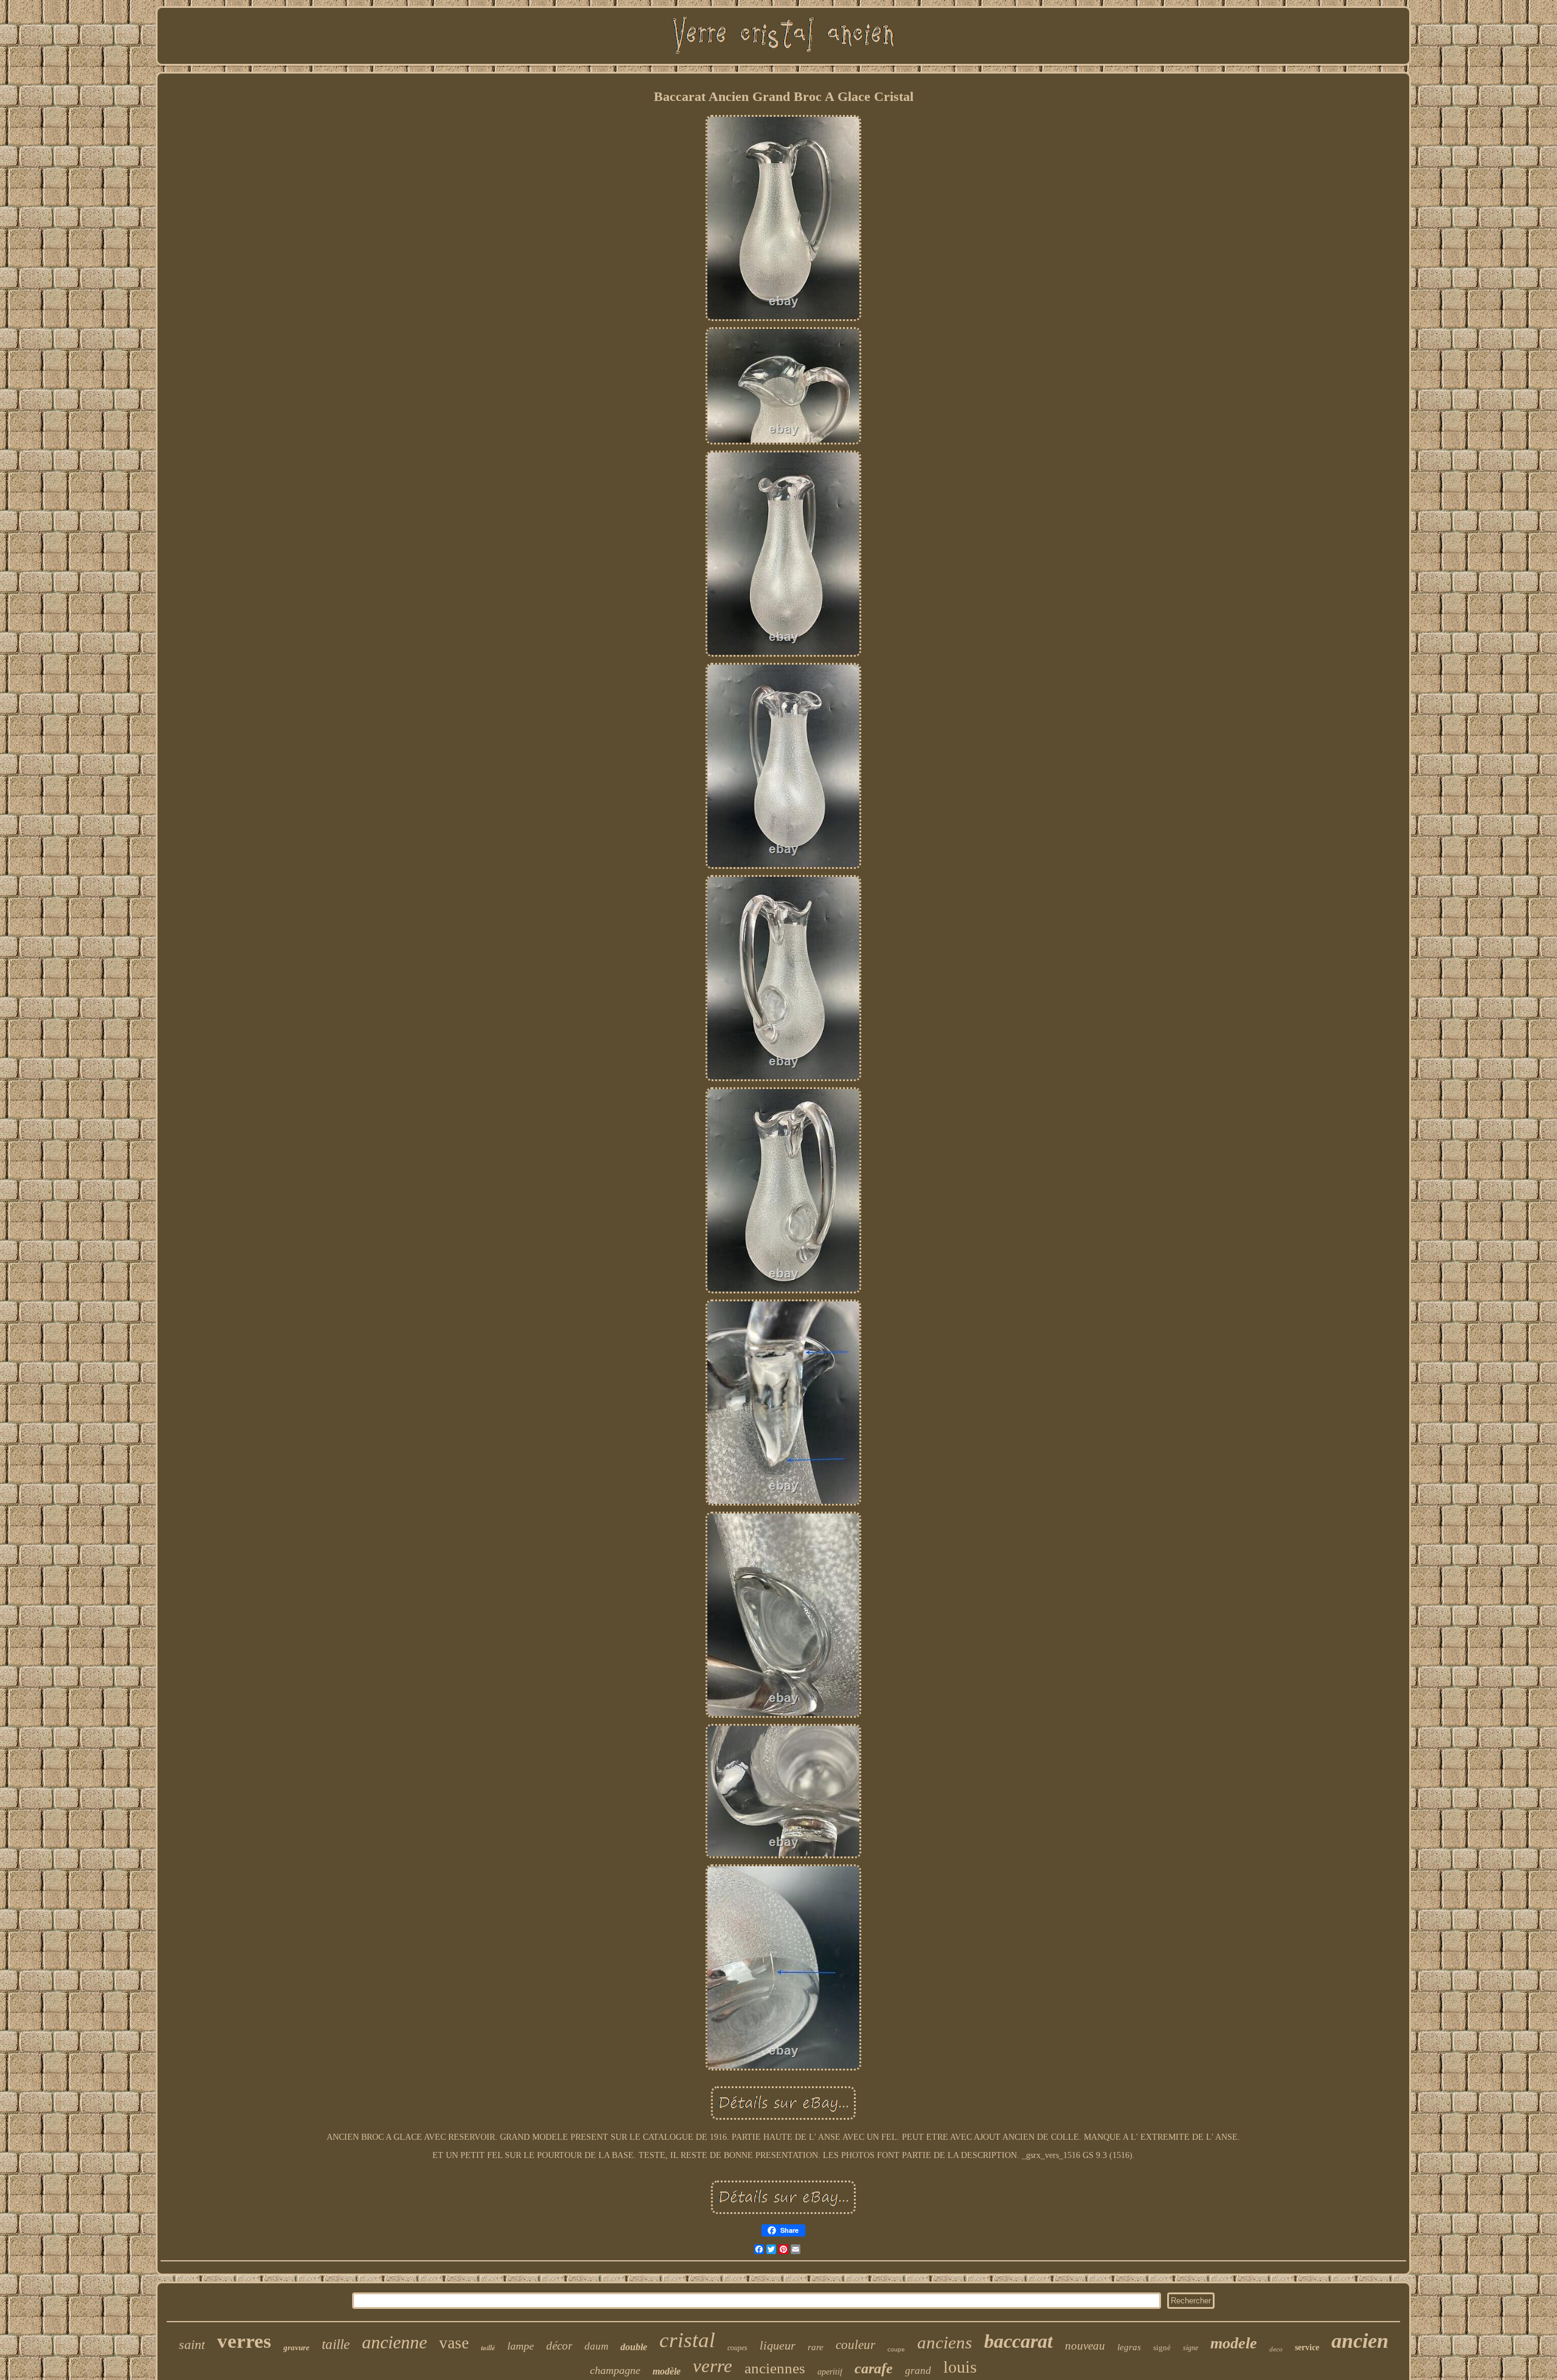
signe (1191, 2348)
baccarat (1018, 2341)
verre (713, 2366)
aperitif (830, 2372)
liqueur (778, 2345)
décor (559, 2346)
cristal (687, 2340)
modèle (667, 2371)
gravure (296, 2347)
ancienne (394, 2342)
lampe (521, 2346)
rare (816, 2347)
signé (1162, 2347)
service (1307, 2347)
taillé (488, 2348)
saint (192, 2344)
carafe (874, 2368)
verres (244, 2341)
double (634, 2347)
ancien (1360, 2341)
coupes (737, 2348)
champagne (615, 2370)
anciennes (775, 2368)
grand (918, 2371)
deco (1276, 2349)
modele (1234, 2343)
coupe (896, 2349)
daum (596, 2346)
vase (454, 2343)
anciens (945, 2342)
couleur (855, 2345)
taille (336, 2344)
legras (1129, 2347)
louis (960, 2367)
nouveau (1085, 2346)
